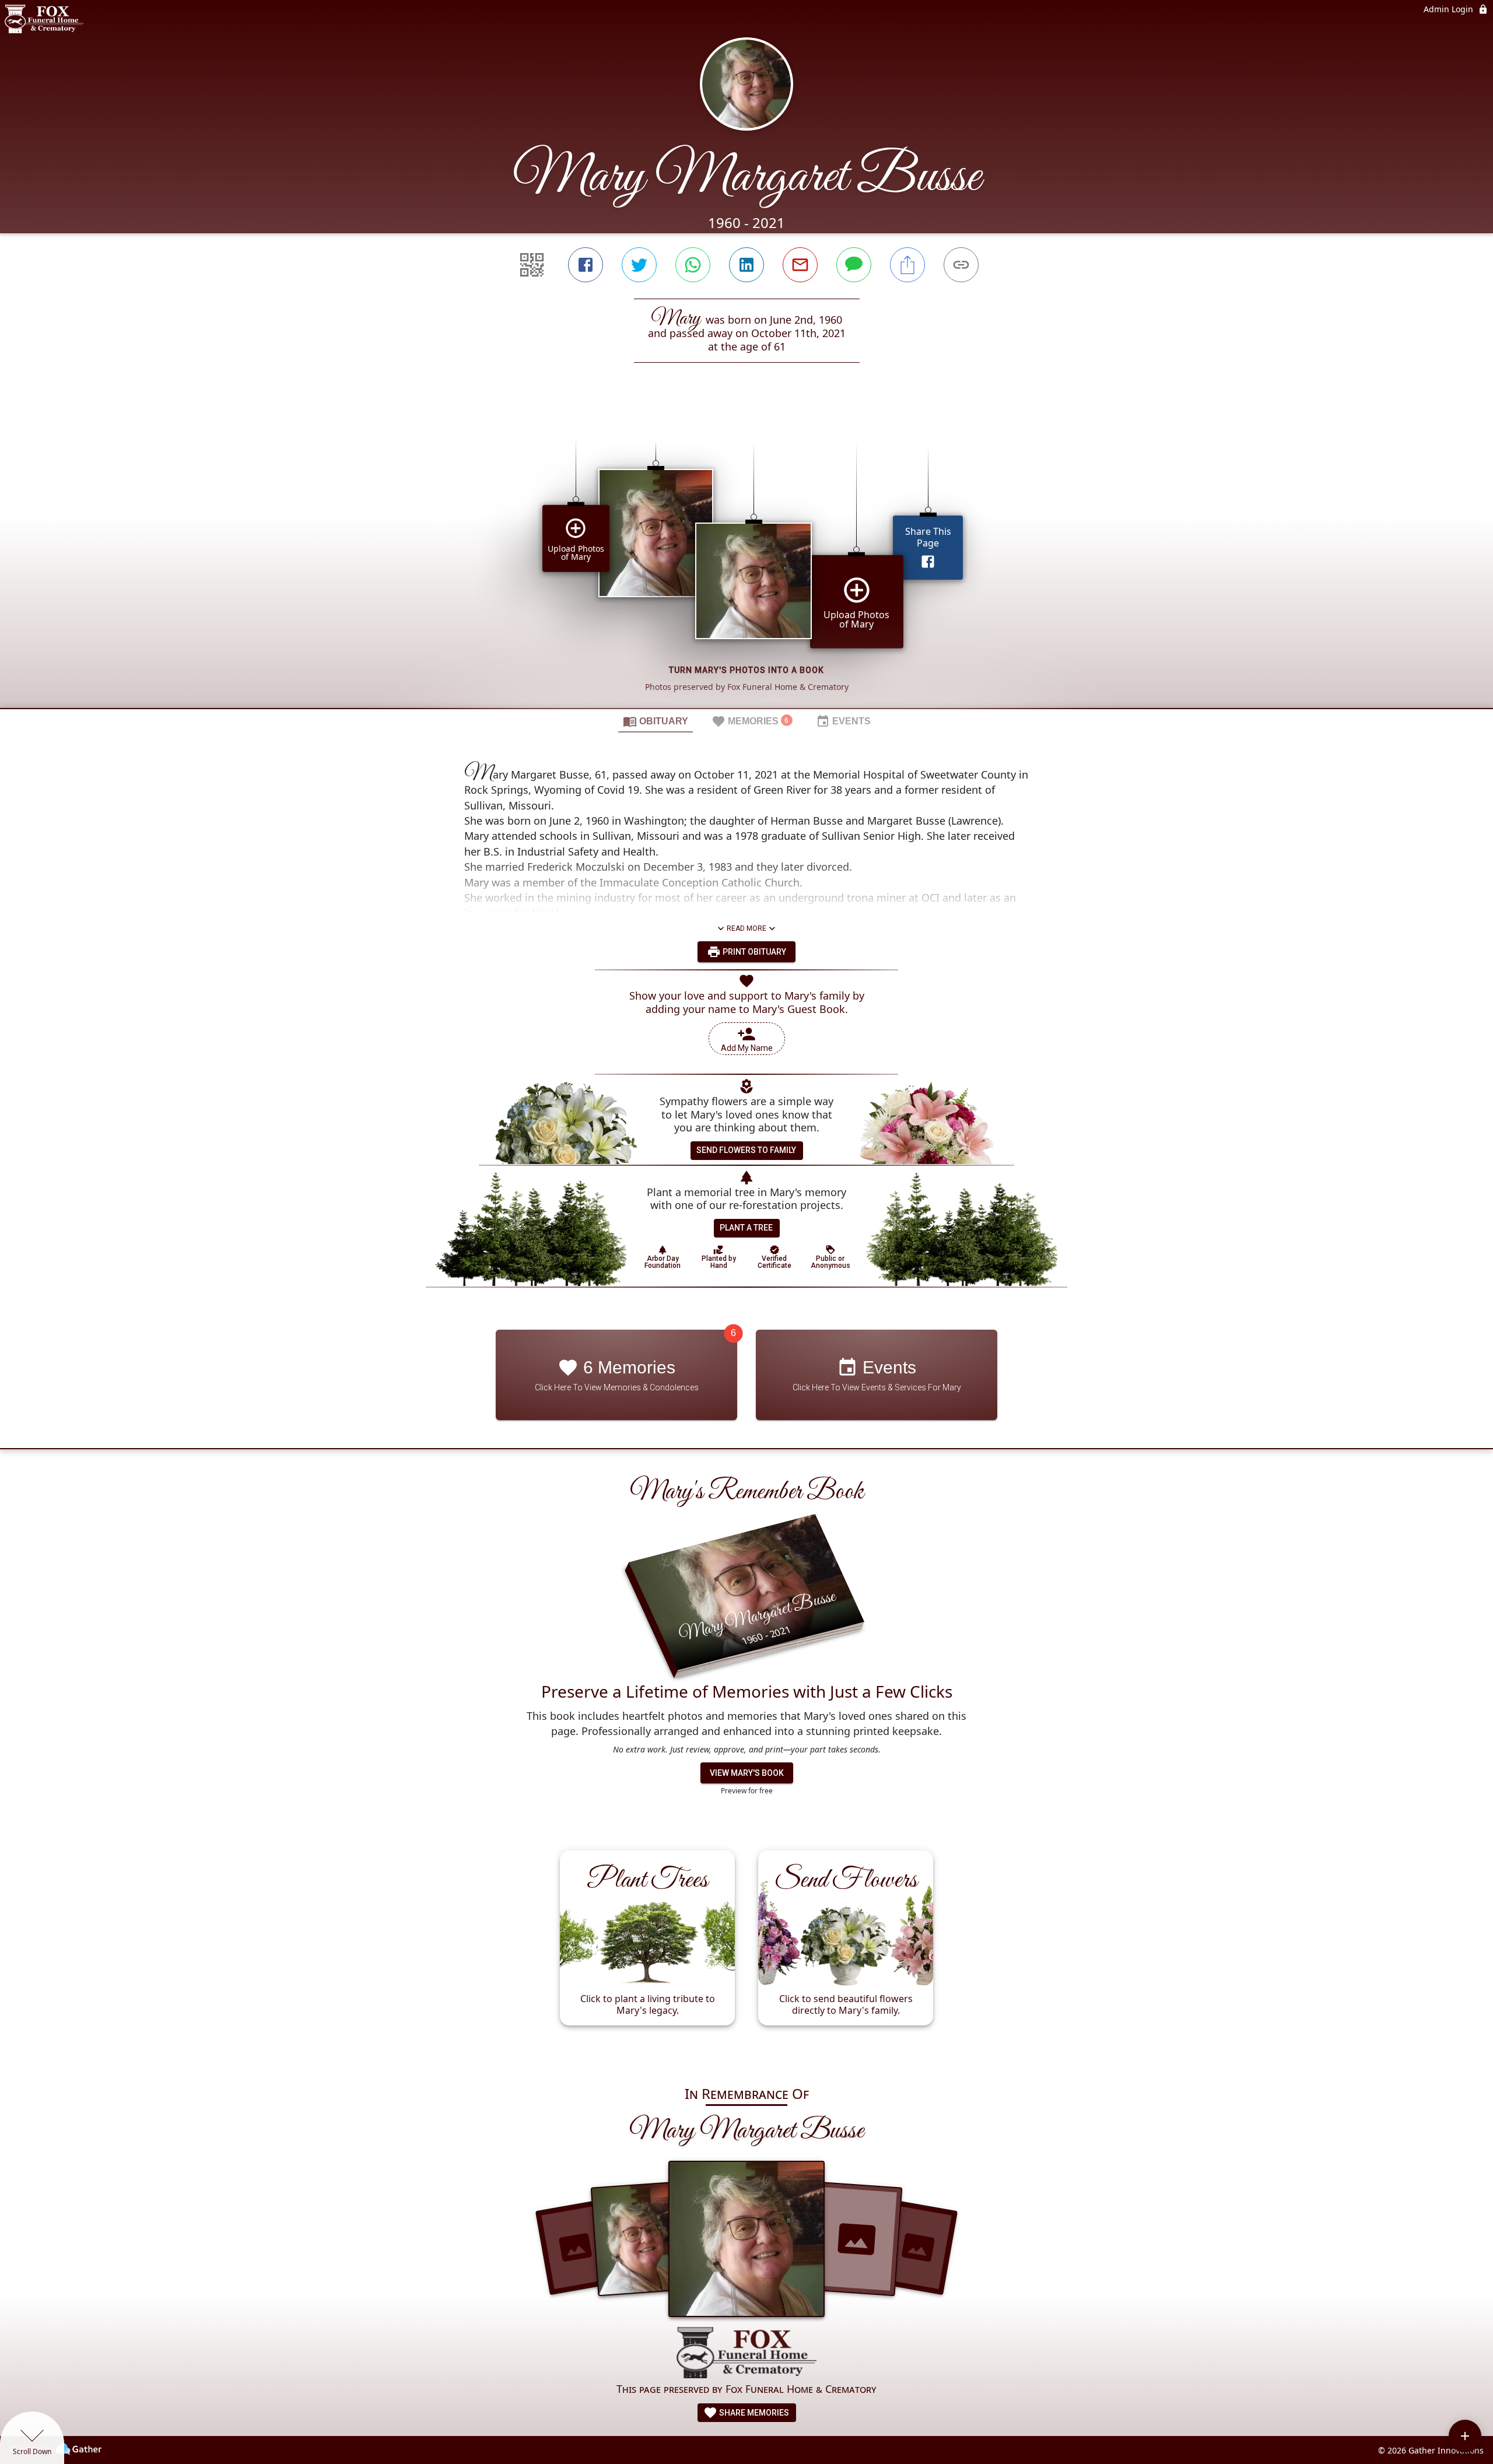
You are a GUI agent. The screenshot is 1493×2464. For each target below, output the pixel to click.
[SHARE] (907, 265)
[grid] (746, 555)
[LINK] (961, 265)
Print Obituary (753, 952)
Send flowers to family (746, 1150)
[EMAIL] (800, 265)
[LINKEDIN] (746, 265)
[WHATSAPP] (693, 265)
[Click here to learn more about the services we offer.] (746, 2354)
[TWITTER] (639, 265)
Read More (746, 928)
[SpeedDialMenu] (1465, 2436)
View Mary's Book (747, 1773)
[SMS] (854, 265)
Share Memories (753, 2413)
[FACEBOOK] (586, 265)
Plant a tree (746, 1228)
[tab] (656, 721)
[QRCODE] (532, 265)
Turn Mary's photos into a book (746, 670)
